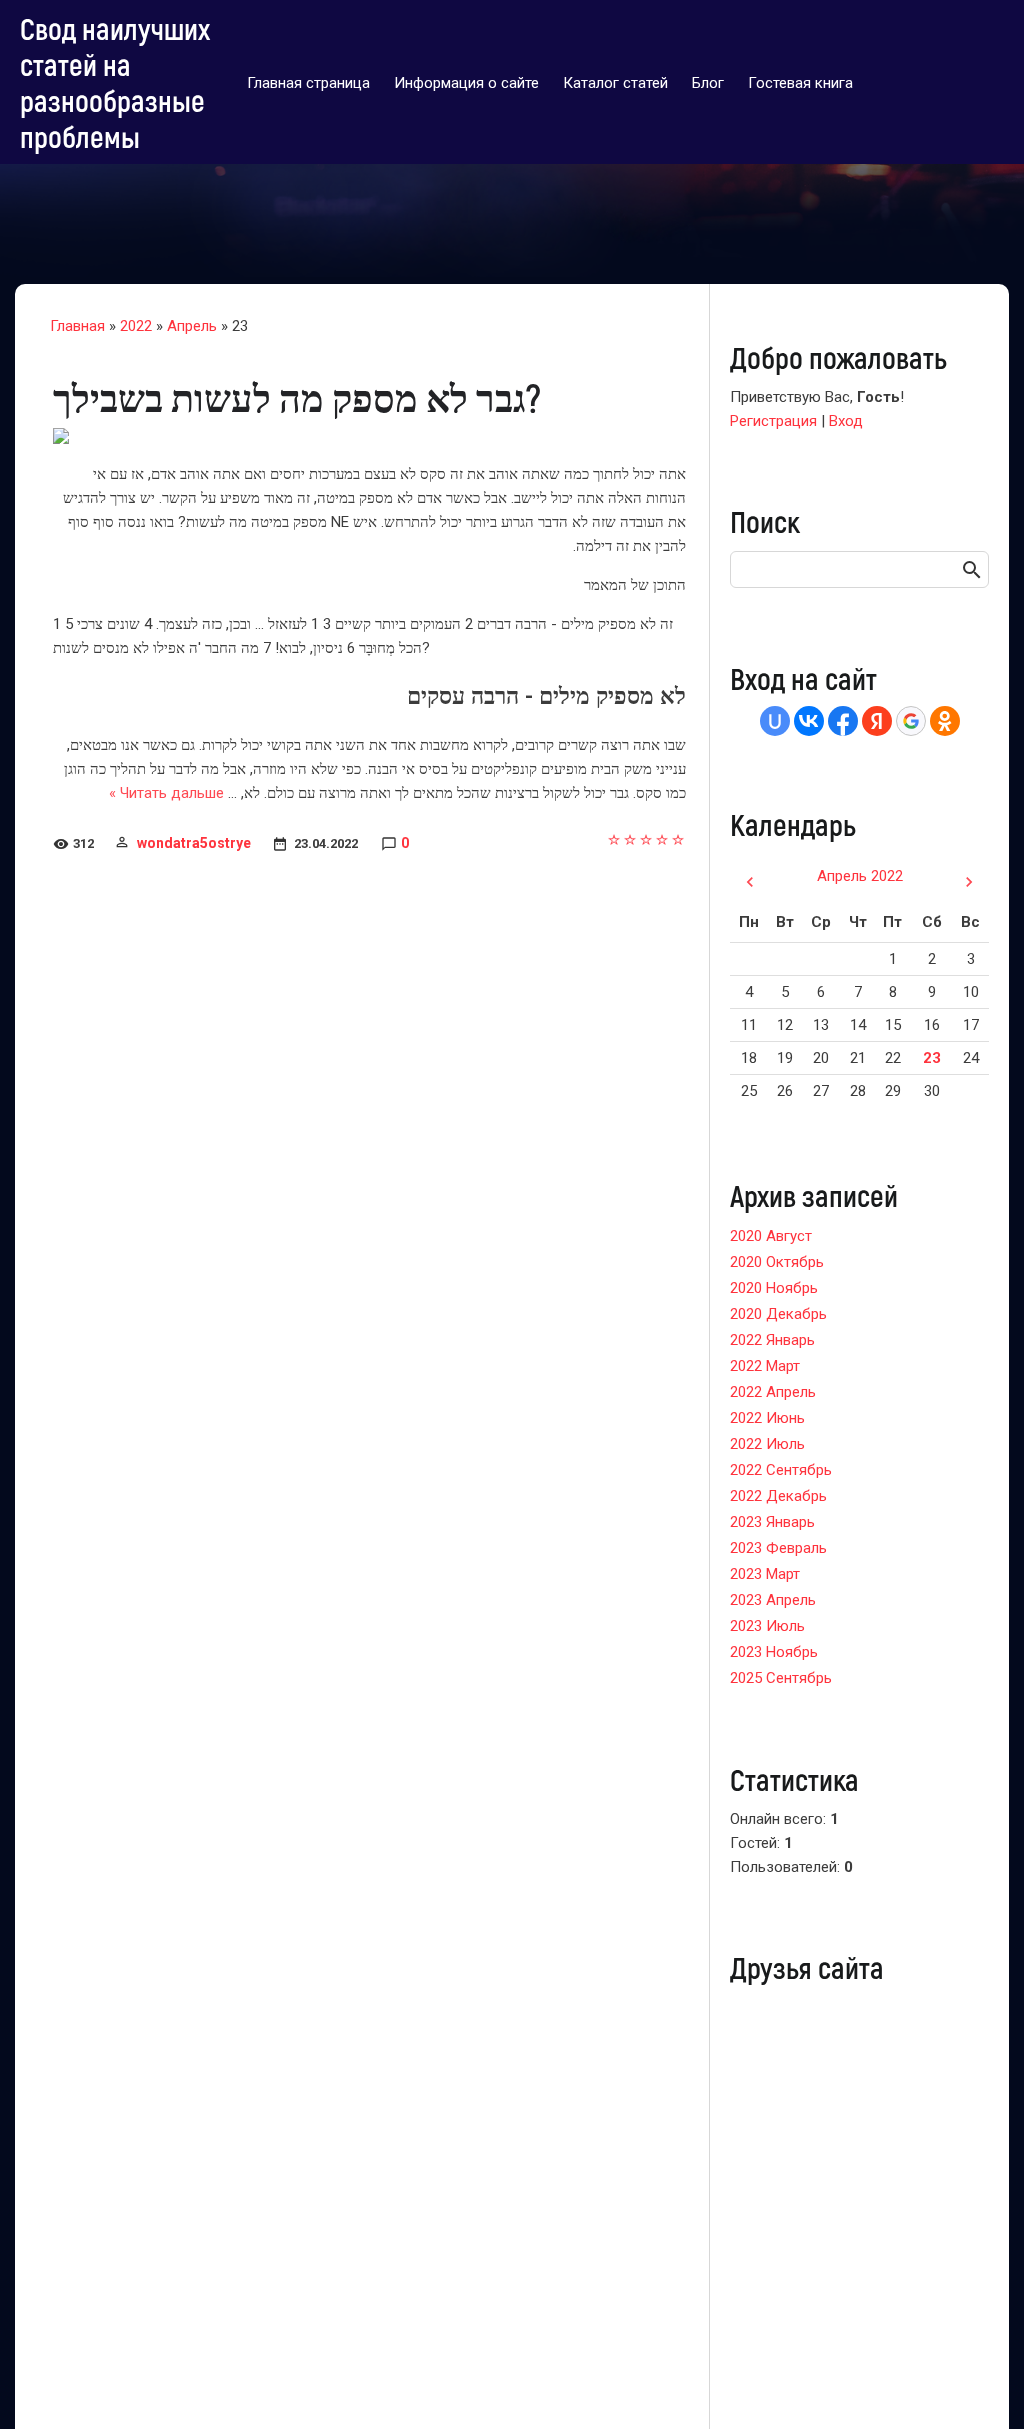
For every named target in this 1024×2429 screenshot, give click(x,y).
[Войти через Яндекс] (877, 721)
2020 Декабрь (778, 1314)
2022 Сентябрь (781, 1470)
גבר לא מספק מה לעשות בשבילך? (297, 397)
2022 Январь (772, 1340)
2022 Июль (767, 1444)
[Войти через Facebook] (843, 721)
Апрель (192, 326)
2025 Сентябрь (781, 1678)
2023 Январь (772, 1522)
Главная (77, 326)
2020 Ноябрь (774, 1288)
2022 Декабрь (778, 1496)
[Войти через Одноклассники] (945, 721)
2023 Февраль (778, 1548)
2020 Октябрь (777, 1262)
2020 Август (771, 1236)
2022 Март (765, 1366)
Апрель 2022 (860, 876)
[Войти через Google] (911, 721)
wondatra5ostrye (194, 843)
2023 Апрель (773, 1600)
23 (932, 1058)
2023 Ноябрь (774, 1652)
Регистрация (773, 421)
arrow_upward (979, 2384)
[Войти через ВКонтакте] (809, 721)
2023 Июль (767, 1626)
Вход (846, 421)
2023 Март (765, 1574)
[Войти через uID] (775, 721)
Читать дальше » (166, 793)
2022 (136, 326)
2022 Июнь (767, 1418)
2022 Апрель (773, 1392)
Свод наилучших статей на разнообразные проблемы (115, 82)
